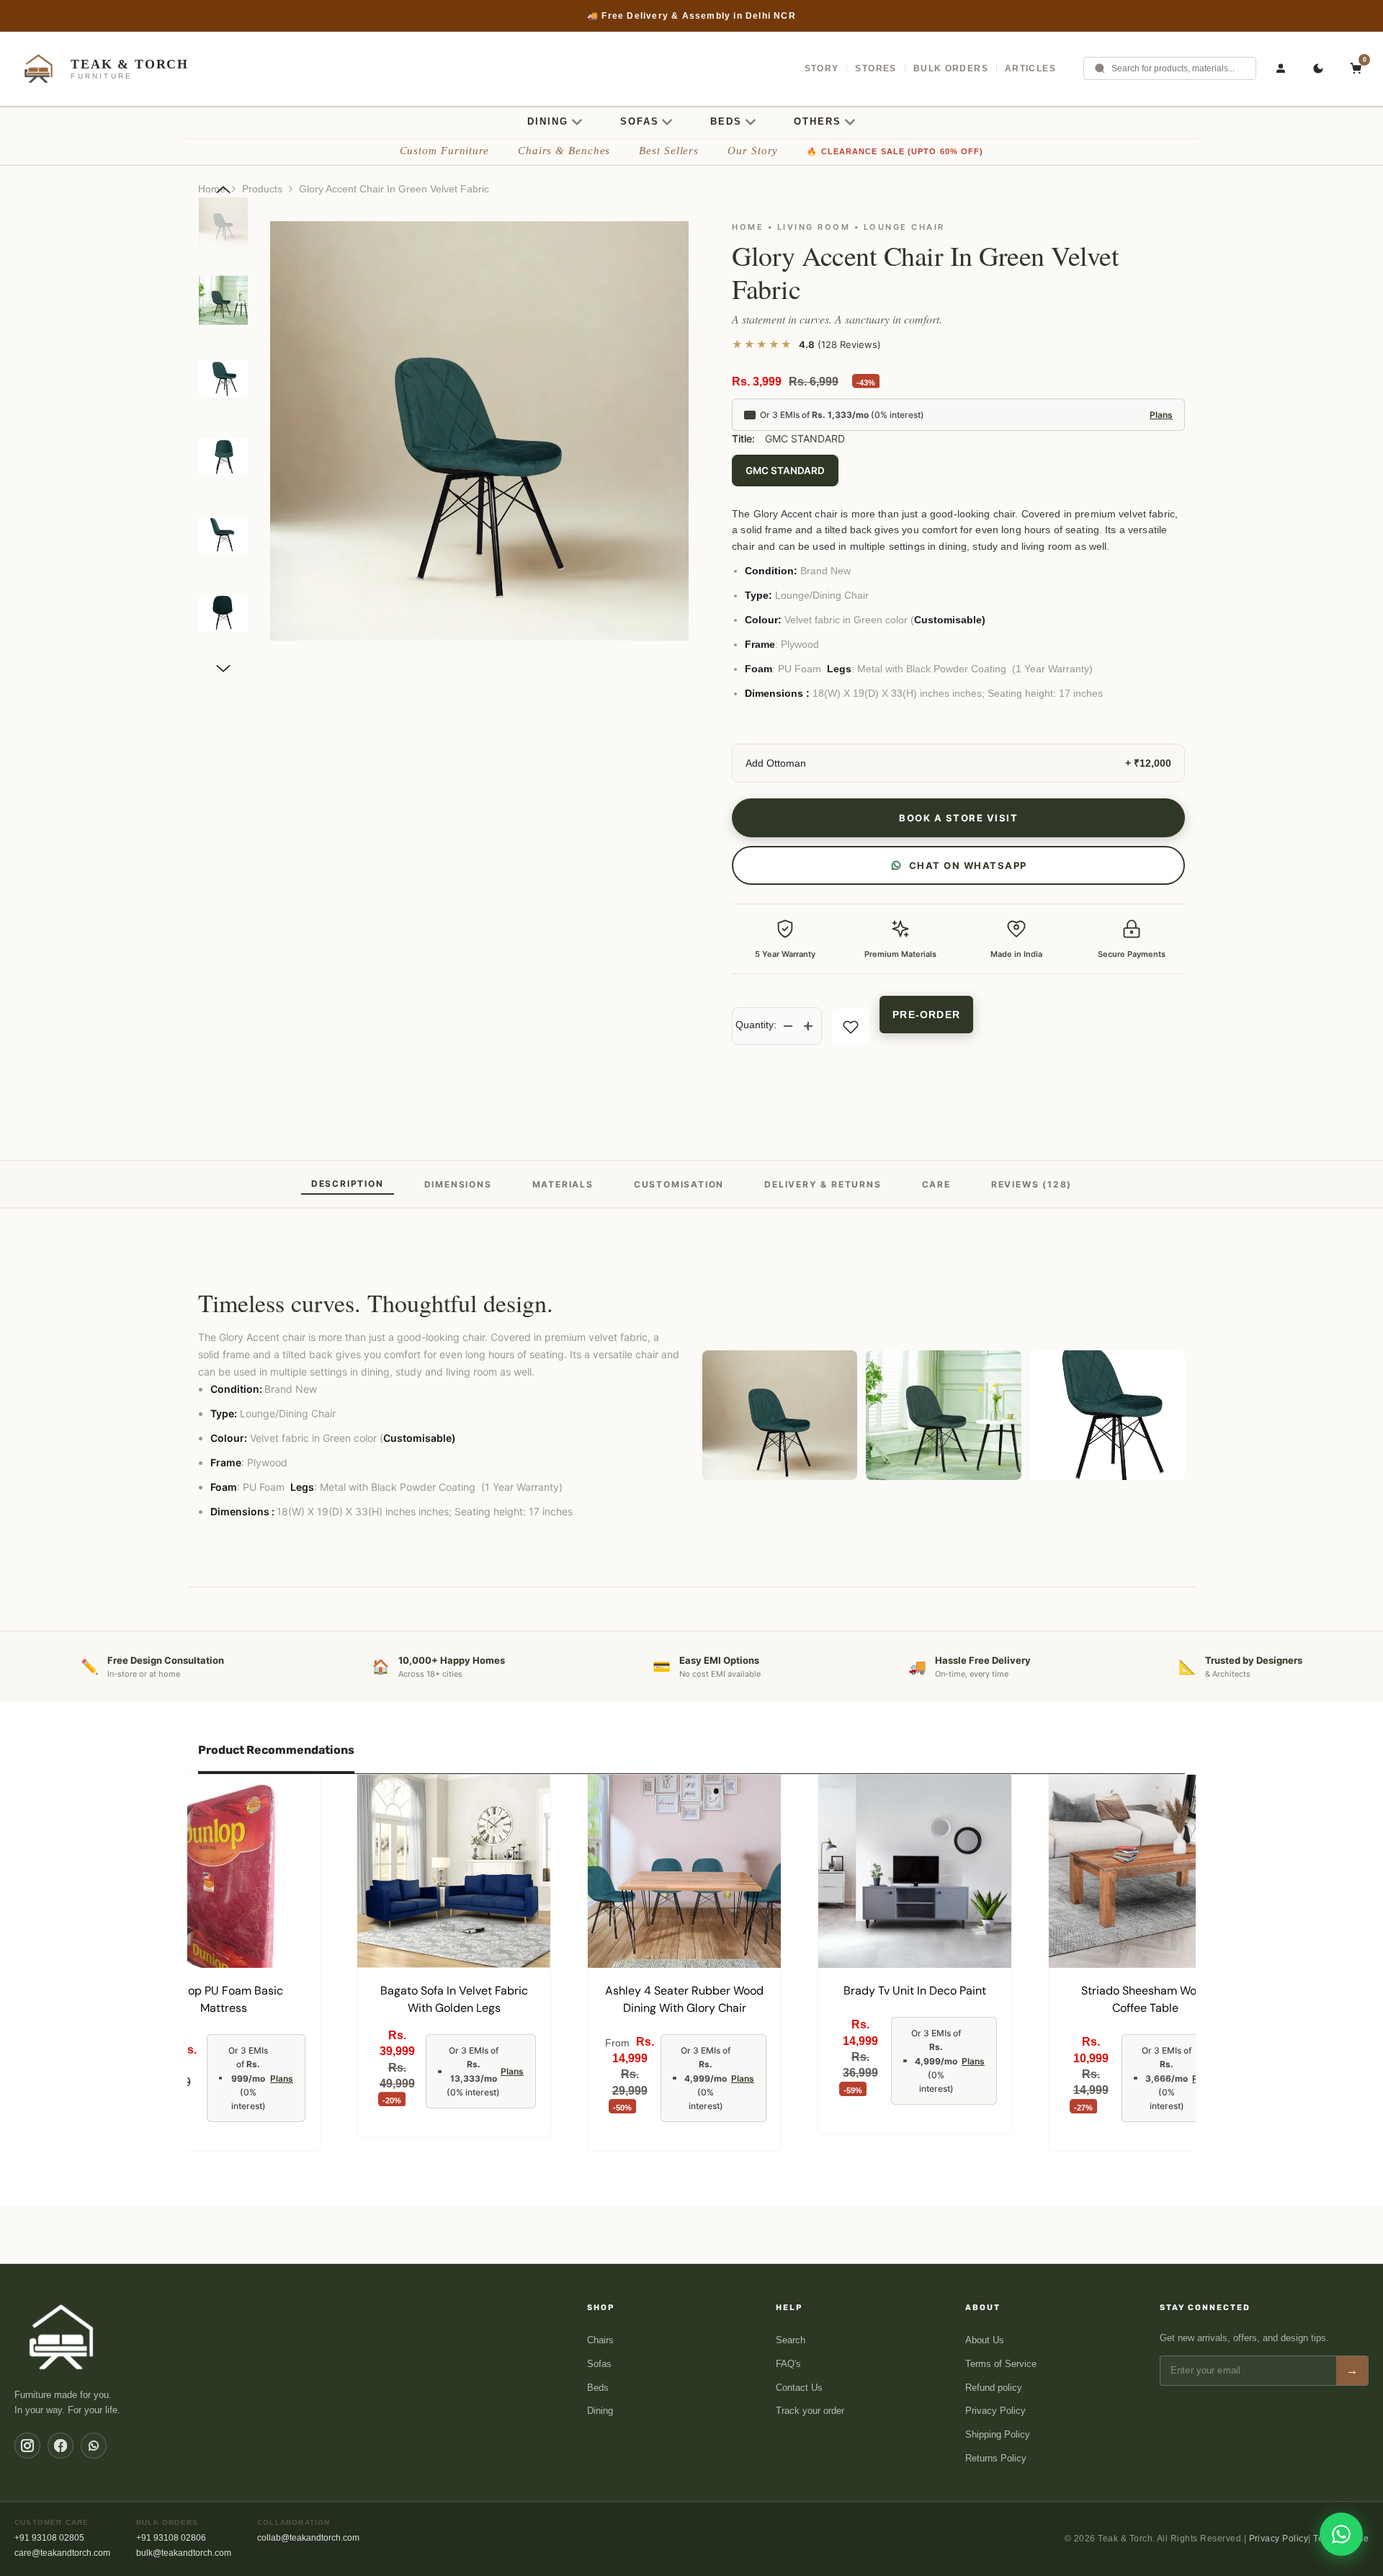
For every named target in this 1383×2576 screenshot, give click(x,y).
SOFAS (640, 121)
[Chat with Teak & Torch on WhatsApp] (1341, 2534)
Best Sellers (669, 151)
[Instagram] (27, 2446)
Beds (598, 2388)
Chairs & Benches (564, 151)
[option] (691, 16)
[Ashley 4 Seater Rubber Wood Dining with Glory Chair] (684, 1871)
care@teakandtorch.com (62, 2553)
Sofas (599, 2364)
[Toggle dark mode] (1318, 68)
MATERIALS (563, 1184)
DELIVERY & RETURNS (823, 1184)
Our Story (753, 151)
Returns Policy (996, 2458)
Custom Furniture (444, 151)
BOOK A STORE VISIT (958, 818)
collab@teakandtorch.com (308, 2538)
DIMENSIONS (458, 1184)
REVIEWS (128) (1031, 1184)
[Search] (1100, 68)
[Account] (1281, 68)
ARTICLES (1030, 68)
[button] (223, 190)
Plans (1161, 415)
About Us (985, 2340)
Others (818, 121)
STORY (822, 68)
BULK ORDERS (951, 68)
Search (791, 2340)
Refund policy (994, 2388)
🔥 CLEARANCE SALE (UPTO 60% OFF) (895, 151)
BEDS (726, 121)
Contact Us (799, 2388)
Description (348, 1184)
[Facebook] (61, 2446)
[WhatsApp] (94, 2446)
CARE (936, 1184)
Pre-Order (926, 1015)
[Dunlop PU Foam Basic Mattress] (223, 1871)
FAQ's (788, 2364)
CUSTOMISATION (679, 1184)
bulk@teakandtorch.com (184, 2553)
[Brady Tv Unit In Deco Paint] (915, 1871)
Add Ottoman (776, 763)
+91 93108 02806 (171, 2538)
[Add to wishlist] (851, 1027)
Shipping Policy (998, 2434)
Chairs (600, 2340)
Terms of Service (1001, 2364)
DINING (548, 121)
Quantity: (756, 1025)
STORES (876, 68)
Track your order (810, 2411)
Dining (600, 2411)
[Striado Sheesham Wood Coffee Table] (1145, 1871)
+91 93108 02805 (49, 2538)
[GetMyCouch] (62, 2337)
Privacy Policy (995, 2411)
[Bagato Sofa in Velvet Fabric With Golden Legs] (454, 1871)
